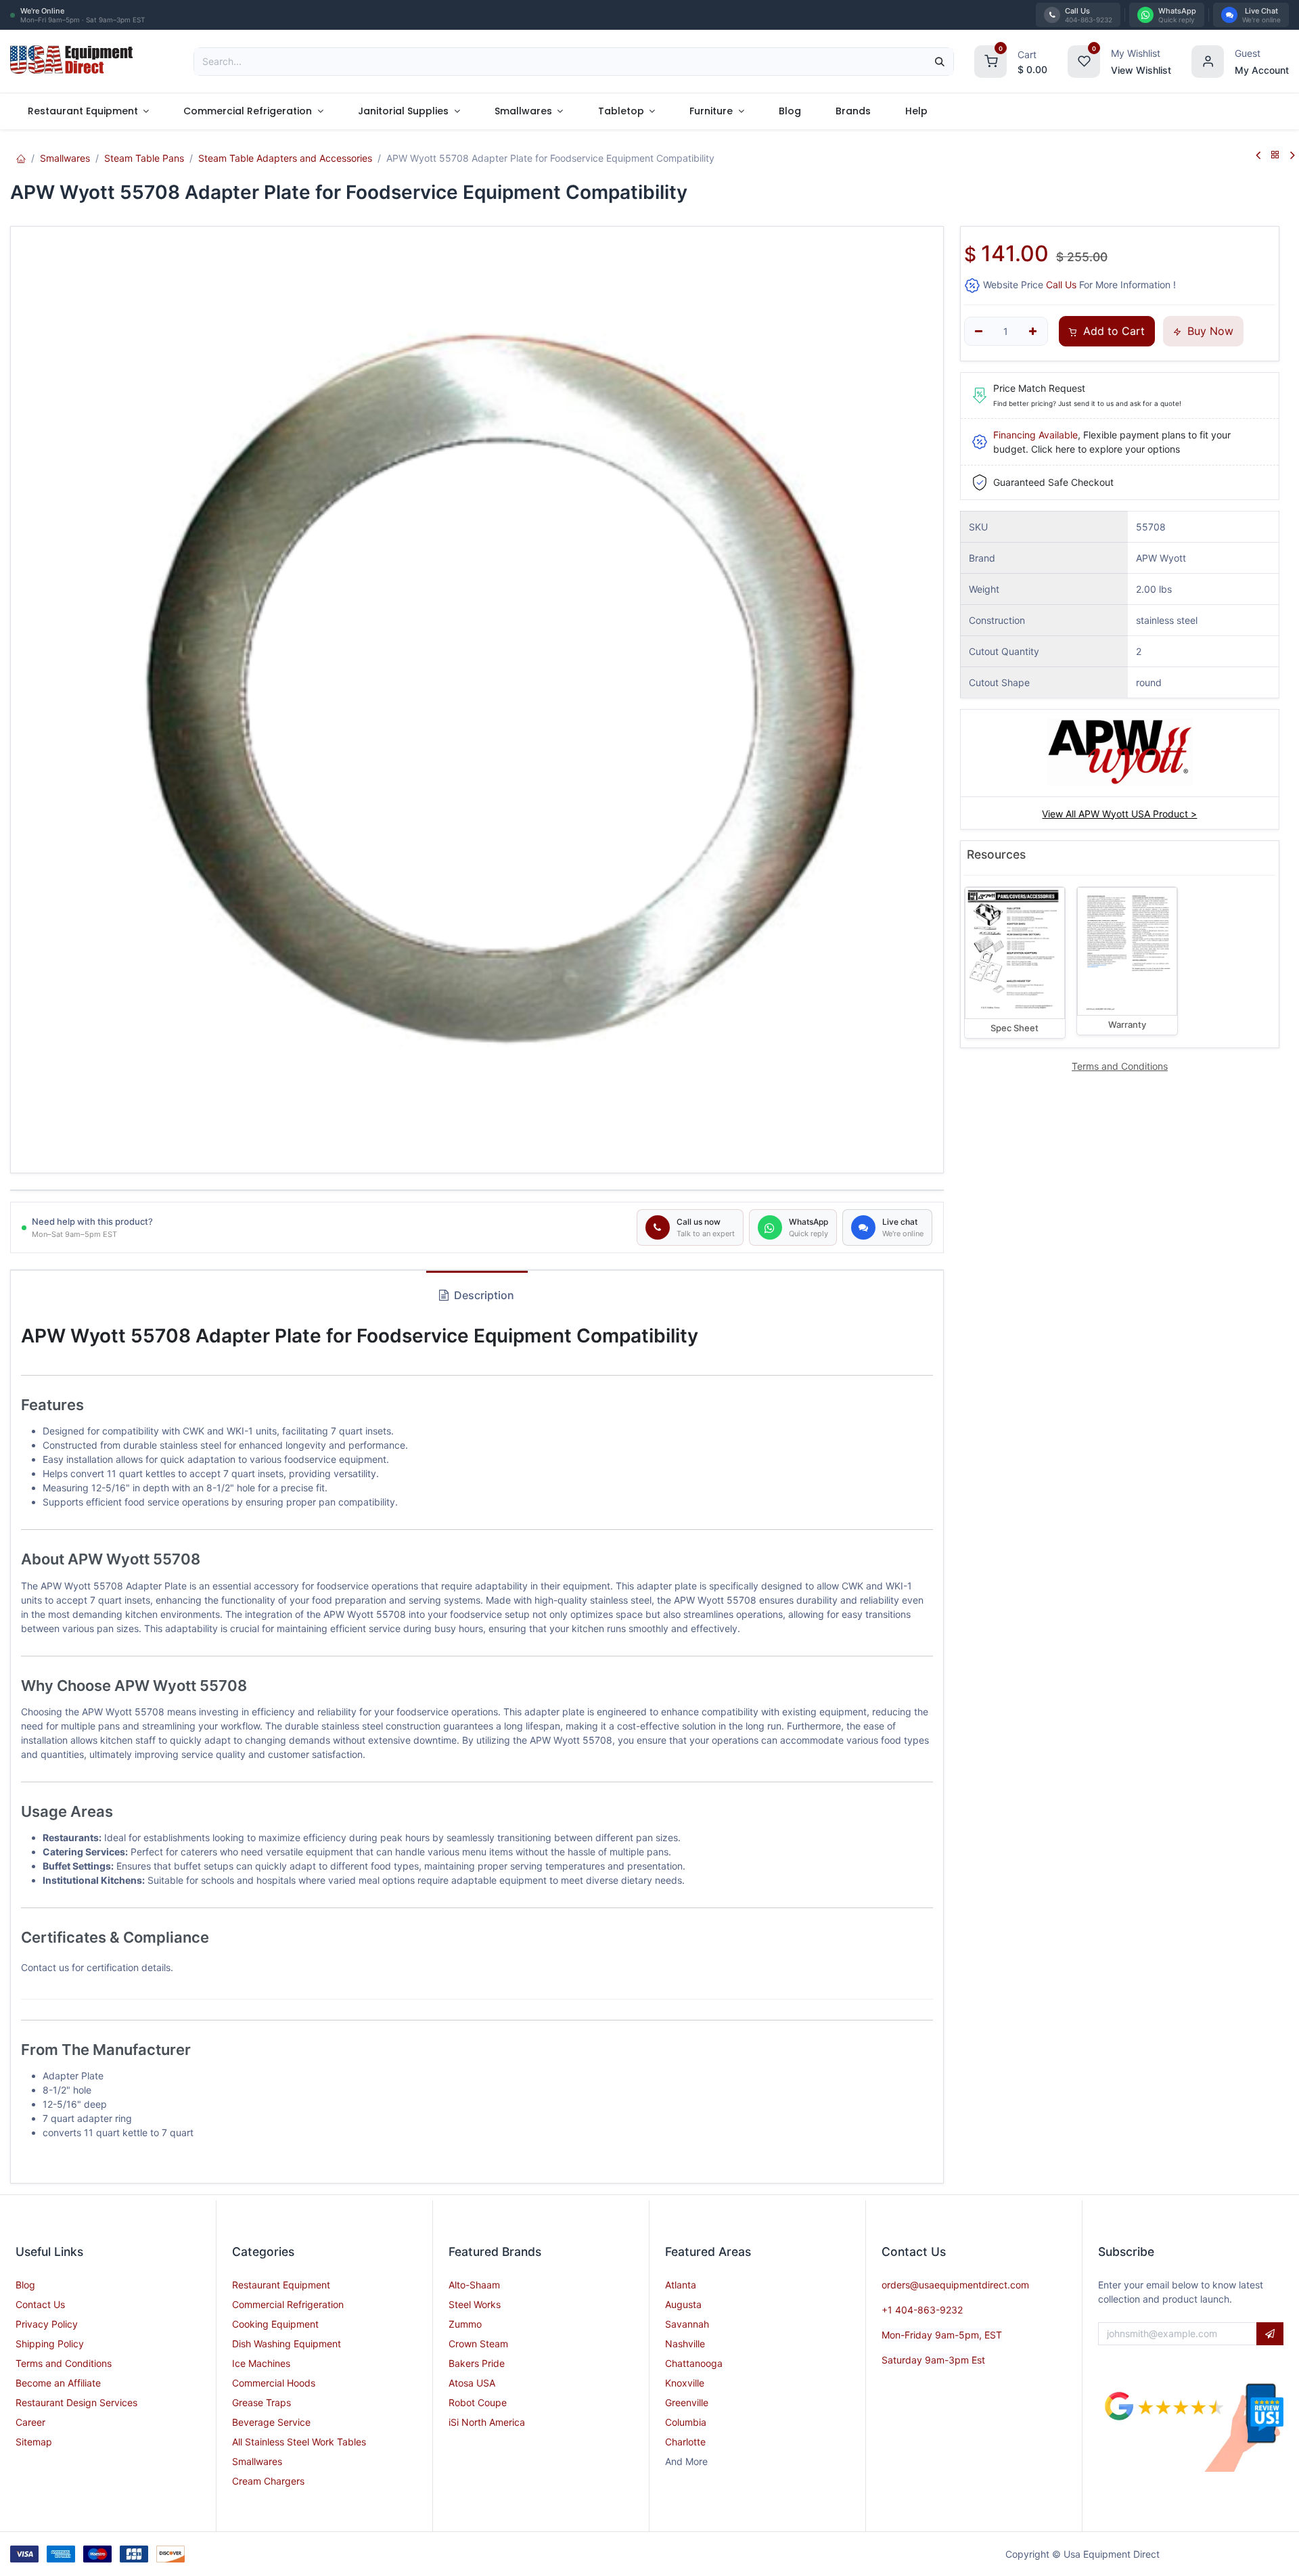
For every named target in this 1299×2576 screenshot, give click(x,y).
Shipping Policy (50, 2344)
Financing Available (1035, 435)
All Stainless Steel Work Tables (299, 2442)
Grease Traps (261, 2402)
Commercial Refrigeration (288, 2304)
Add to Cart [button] (1112, 331)
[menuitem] (88, 111)
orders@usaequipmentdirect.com (955, 2285)
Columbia (686, 2422)
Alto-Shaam (474, 2285)
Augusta (683, 2304)
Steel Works (475, 2304)
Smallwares (65, 158)
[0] (990, 60)
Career (30, 2422)
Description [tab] (483, 1295)
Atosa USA (472, 2383)
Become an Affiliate (58, 2383)
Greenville (687, 2402)
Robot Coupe (478, 2402)
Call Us (1061, 285)
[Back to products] (1275, 155)
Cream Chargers (268, 2481)
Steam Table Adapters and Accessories (285, 158)
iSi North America (487, 2422)
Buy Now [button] (1209, 331)
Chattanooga (694, 2363)
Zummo (465, 2324)
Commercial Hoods (274, 2383)
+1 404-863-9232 (922, 2310)
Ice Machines (261, 2363)
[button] (1270, 2334)
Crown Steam (478, 2344)
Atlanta (681, 2285)
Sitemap (34, 2442)
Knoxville (685, 2383)
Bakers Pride (477, 2363)
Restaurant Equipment (281, 2285)
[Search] (940, 62)
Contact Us (40, 2304)
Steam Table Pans (144, 158)
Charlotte (685, 2442)
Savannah (687, 2324)
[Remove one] (979, 332)
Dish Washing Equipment (287, 2344)
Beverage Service (271, 2422)
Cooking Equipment (275, 2324)
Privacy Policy (47, 2324)
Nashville (685, 2344)
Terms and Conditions (64, 2363)
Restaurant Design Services (76, 2402)
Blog (25, 2285)
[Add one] (1033, 332)
